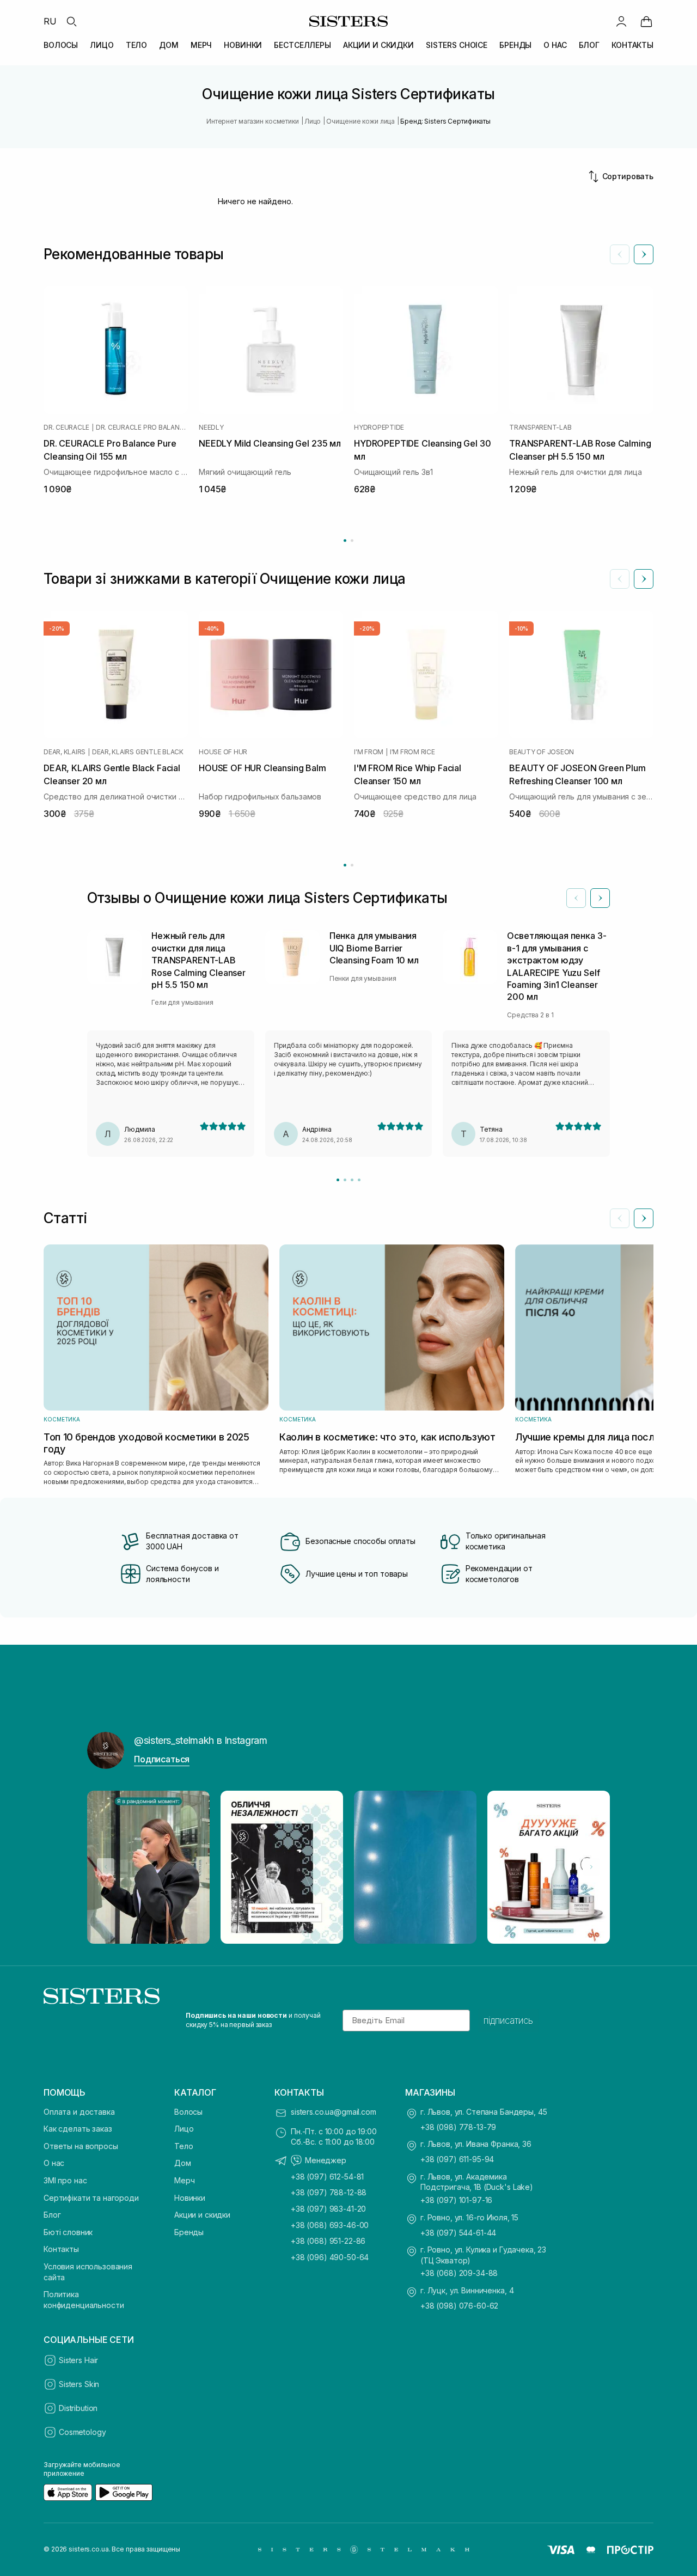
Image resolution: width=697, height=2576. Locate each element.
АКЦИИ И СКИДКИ (378, 45)
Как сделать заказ (78, 2129)
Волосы (188, 2112)
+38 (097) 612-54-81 (327, 2177)
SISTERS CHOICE (457, 45)
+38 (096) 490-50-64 (330, 2257)
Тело (184, 2146)
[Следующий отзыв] (600, 898)
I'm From (369, 752)
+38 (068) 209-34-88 (459, 2273)
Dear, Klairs (65, 752)
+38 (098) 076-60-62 (459, 2306)
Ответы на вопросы (81, 2146)
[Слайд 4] (359, 1180)
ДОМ (169, 45)
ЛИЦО (102, 45)
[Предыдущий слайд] (620, 254)
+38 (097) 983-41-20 (328, 2209)
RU (50, 21)
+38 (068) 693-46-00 (330, 2225)
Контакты (61, 2249)
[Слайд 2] (345, 1180)
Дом (183, 2163)
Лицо (184, 2129)
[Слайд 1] (338, 1180)
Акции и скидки (202, 2215)
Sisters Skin (79, 2384)
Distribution (78, 2408)
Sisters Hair (78, 2360)
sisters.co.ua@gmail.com (334, 2112)
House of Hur (223, 752)
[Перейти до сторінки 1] (345, 541)
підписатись (508, 2020)
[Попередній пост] (106, 1867)
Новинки (190, 2198)
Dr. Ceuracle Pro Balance (142, 428)
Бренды (189, 2232)
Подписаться (162, 1759)
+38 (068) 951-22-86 (328, 2241)
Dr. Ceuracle (66, 428)
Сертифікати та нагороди (91, 2198)
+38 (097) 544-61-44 (458, 2233)
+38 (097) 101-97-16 (456, 2200)
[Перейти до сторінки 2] (352, 541)
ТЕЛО (136, 45)
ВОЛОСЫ (61, 45)
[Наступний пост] (591, 1867)
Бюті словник (68, 2232)
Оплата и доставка (79, 2112)
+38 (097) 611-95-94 (457, 2159)
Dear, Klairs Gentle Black (138, 752)
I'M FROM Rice (412, 752)
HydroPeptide (379, 428)
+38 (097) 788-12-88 (329, 2192)
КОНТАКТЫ (632, 45)
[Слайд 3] (352, 1180)
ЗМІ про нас (65, 2180)
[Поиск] (71, 21)
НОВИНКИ (243, 45)
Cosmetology (82, 2432)
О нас (54, 2163)
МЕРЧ (201, 45)
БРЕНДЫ (515, 45)
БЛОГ (589, 45)
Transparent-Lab (540, 428)
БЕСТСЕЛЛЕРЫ (302, 45)
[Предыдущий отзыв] (576, 898)
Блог (52, 2215)
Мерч (184, 2180)
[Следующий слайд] (644, 254)
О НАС (555, 45)
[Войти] (621, 21)
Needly (211, 428)
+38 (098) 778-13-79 (458, 2127)
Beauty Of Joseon (542, 752)
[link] (646, 21)
